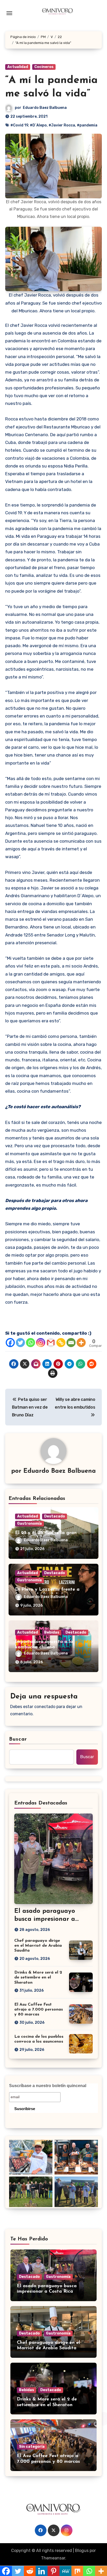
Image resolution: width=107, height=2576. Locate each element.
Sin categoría (32, 2447)
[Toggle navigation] (9, 13)
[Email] (71, 1343)
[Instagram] (41, 1343)
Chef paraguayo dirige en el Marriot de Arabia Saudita (38, 1946)
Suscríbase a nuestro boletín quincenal (48, 2086)
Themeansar (53, 2558)
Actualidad (18, 67)
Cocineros (44, 67)
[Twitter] (20, 1343)
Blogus (82, 2551)
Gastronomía (29, 1524)
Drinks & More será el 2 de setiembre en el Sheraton (38, 1977)
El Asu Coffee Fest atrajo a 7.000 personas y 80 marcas (39, 2010)
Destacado (55, 1516)
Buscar (18, 1739)
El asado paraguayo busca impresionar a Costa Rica (45, 1919)
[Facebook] (10, 1343)
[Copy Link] (61, 1343)
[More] (81, 1343)
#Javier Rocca (62, 125)
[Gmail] (51, 1343)
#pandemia (87, 125)
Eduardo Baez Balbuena (45, 108)
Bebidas (52, 1632)
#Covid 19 (19, 125)
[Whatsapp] (31, 1343)
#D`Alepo (38, 125)
